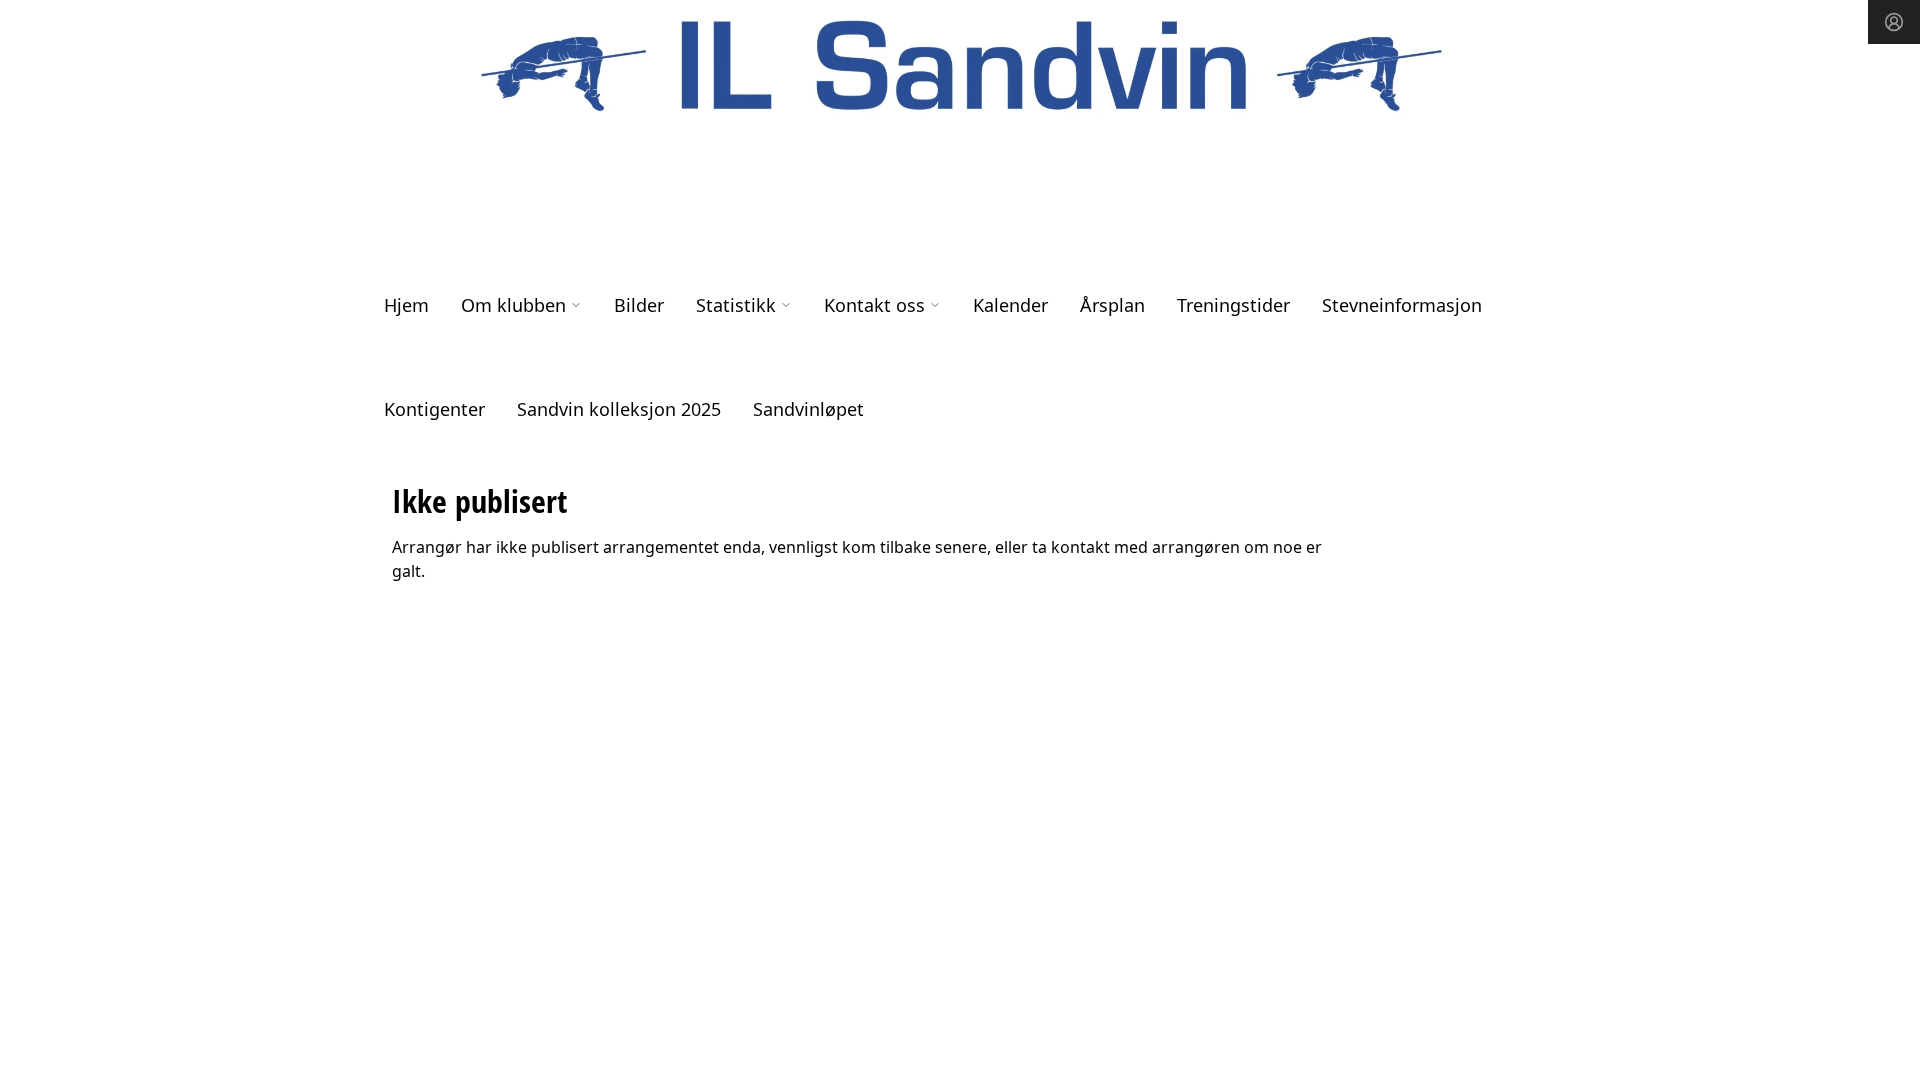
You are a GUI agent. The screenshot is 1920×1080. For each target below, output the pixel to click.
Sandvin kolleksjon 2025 (619, 409)
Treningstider (1233, 305)
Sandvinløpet (808, 409)
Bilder (639, 305)
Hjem (406, 305)
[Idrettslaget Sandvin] (960, 67)
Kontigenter (434, 409)
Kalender (1010, 305)
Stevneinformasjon (1402, 305)
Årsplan (1112, 305)
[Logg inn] (1894, 22)
